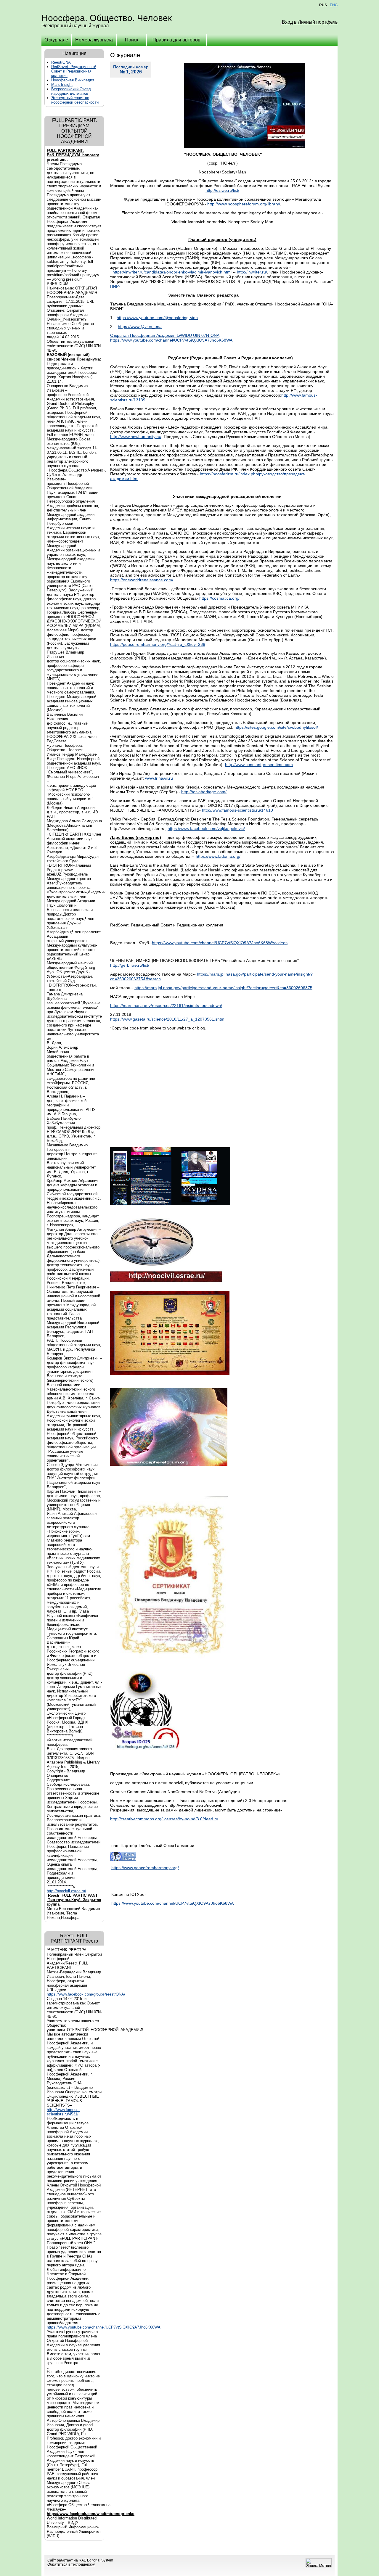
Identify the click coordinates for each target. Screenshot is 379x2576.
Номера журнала (94, 40)
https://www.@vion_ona (140, 326)
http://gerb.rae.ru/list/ (130, 965)
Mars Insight (62, 85)
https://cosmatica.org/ (219, 598)
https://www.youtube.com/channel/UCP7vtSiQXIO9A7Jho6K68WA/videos (220, 943)
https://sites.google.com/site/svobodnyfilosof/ (276, 727)
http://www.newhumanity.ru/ (136, 437)
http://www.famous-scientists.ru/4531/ (63, 2112)
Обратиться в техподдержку (71, 2564)
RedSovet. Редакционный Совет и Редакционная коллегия (74, 71)
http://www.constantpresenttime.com (259, 765)
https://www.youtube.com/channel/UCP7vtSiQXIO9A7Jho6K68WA (104, 2327)
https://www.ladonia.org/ (218, 856)
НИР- (115, 286)
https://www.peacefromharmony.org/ (145, 1868)
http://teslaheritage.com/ (204, 792)
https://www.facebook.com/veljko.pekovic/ (206, 828)
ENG (334, 5)
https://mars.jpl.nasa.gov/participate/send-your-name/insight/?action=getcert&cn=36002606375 (223, 988)
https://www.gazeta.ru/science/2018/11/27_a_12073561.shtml (168, 1019)
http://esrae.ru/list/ (222, 190)
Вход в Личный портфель (310, 22)
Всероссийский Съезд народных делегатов (71, 91)
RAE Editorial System (96, 2560)
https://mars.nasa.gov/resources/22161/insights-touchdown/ (166, 1005)
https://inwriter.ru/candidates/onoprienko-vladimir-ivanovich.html (172, 272)
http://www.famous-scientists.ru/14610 (237, 810)
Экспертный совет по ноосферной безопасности (75, 100)
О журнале (56, 40)
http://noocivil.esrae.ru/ (66, 1891)
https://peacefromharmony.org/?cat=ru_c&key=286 (158, 644)
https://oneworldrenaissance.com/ (142, 580)
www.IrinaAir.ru (159, 778)
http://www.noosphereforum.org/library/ (244, 204)
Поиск (132, 40)
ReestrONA (61, 62)
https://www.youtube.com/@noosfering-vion (157, 318)
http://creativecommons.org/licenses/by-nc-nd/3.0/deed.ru (164, 1819)
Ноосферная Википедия (73, 80)
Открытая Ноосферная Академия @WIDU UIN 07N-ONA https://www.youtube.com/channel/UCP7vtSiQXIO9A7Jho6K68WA (171, 338)
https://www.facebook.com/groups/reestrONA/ (86, 1994)
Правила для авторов (176, 40)
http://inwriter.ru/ (252, 272)
